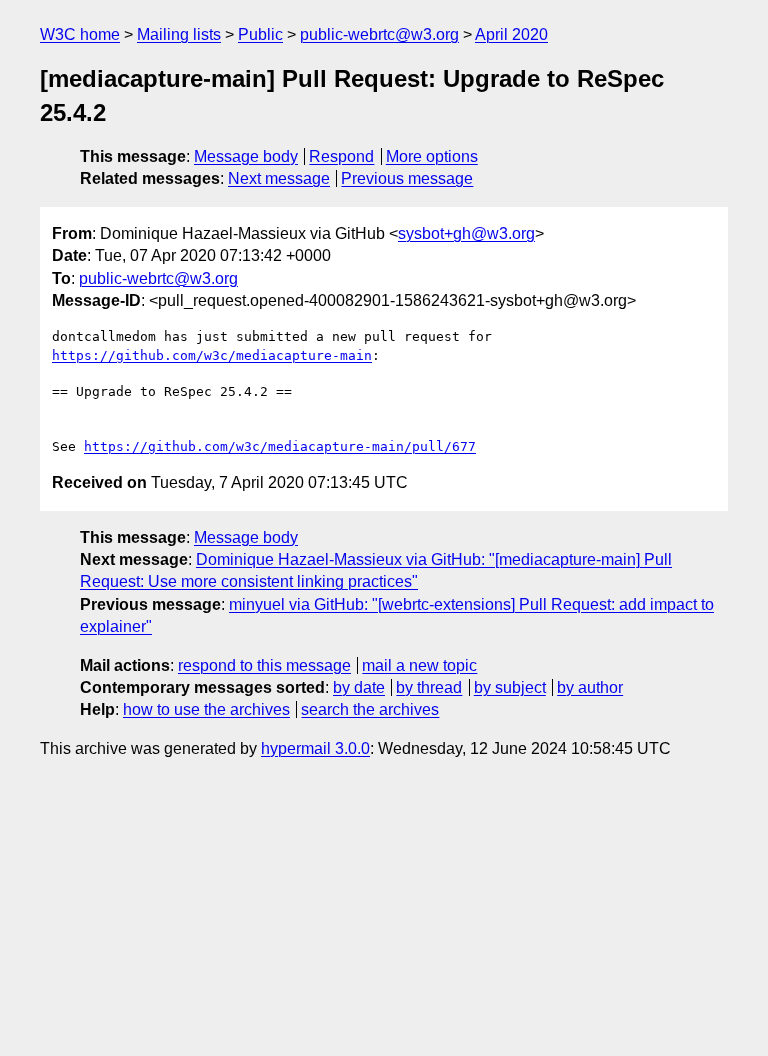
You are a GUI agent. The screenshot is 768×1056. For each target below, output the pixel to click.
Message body (246, 156)
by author (590, 687)
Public (260, 34)
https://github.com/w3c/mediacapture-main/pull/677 (280, 446)
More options (432, 156)
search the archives (370, 709)
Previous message (407, 178)
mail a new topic (419, 665)
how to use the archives (206, 709)
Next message (279, 178)
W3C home (80, 34)
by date (359, 687)
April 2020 (511, 34)
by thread (429, 687)
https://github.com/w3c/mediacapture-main (212, 355)
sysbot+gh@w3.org (466, 233)
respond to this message (264, 665)
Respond (341, 156)
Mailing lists (179, 34)
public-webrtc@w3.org (379, 34)
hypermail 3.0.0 (315, 748)
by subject (510, 687)
